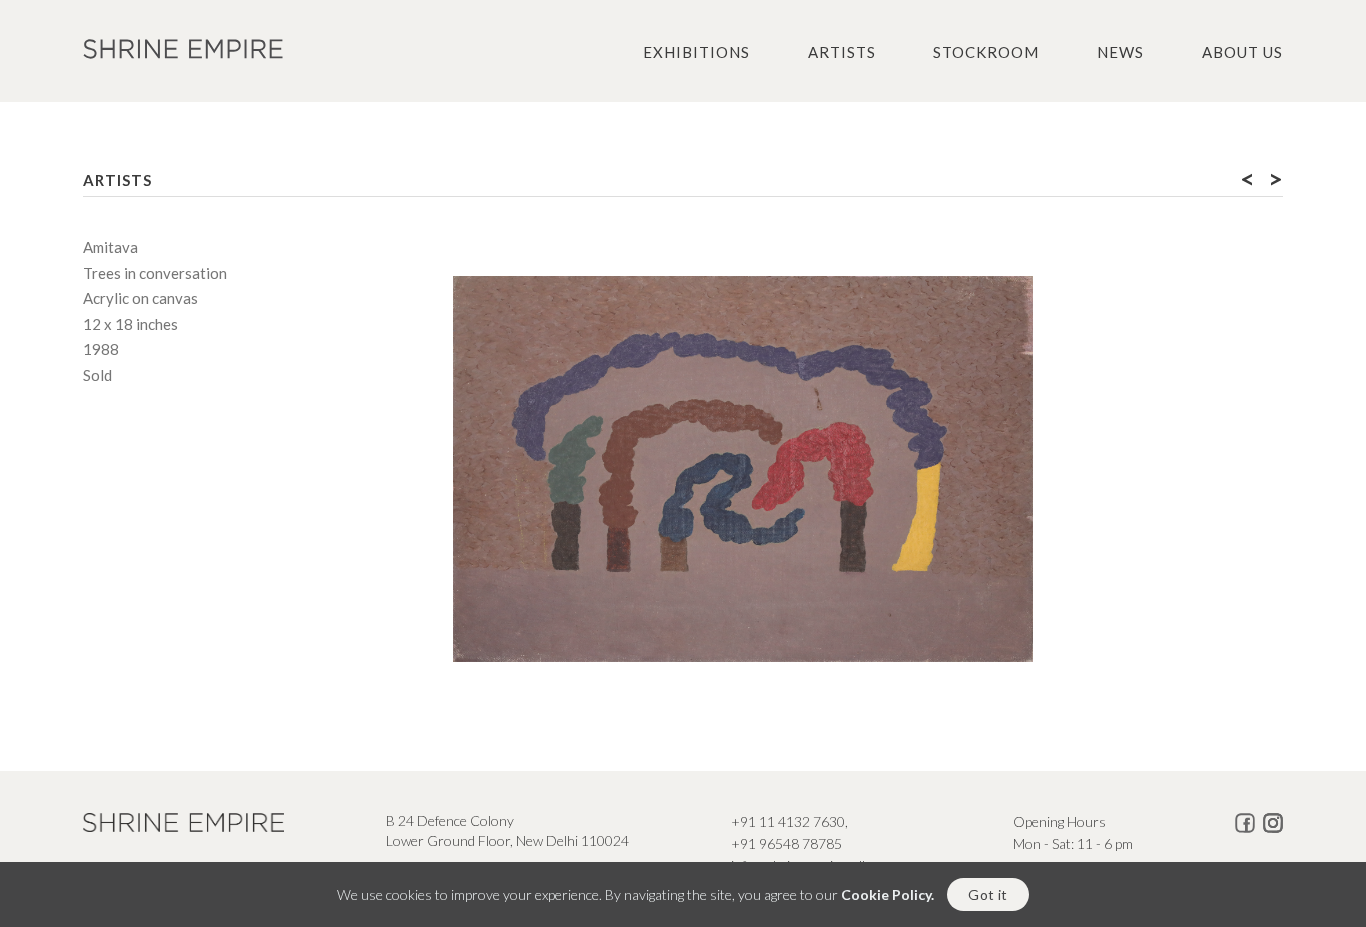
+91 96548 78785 (786, 843)
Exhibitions (696, 52)
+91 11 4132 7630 (788, 821)
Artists (842, 52)
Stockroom (986, 52)
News (1120, 52)
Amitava (110, 247)
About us (1242, 52)
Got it (987, 894)
